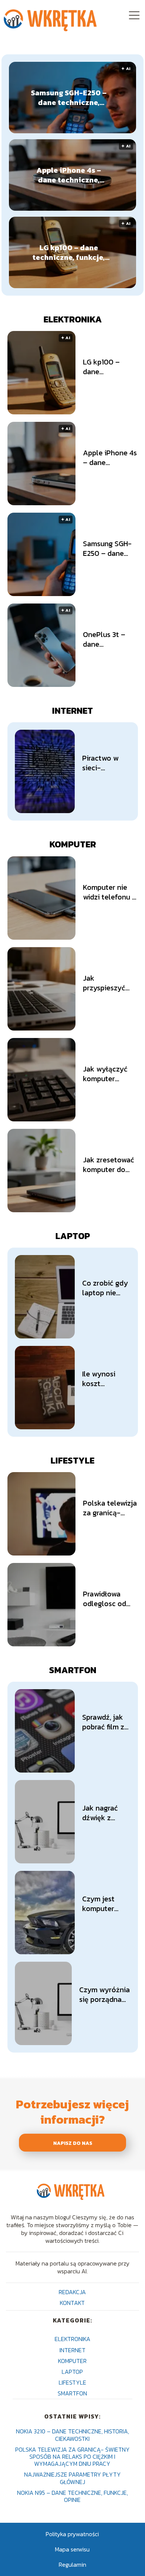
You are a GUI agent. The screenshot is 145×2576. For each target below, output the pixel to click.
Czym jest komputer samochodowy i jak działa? (106, 1904)
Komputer (73, 844)
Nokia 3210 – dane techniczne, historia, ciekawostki (72, 2435)
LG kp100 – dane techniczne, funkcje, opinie (69, 252)
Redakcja (72, 2292)
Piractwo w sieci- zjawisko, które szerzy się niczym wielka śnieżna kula (103, 763)
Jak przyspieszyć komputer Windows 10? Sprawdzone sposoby (104, 983)
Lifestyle (72, 1460)
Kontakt (72, 2303)
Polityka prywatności (72, 2534)
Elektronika (73, 319)
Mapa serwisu (72, 2549)
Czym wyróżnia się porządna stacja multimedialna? (105, 1994)
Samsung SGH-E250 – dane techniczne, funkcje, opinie (69, 98)
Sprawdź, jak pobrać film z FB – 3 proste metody (104, 1722)
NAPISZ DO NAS (73, 2143)
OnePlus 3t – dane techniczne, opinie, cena (104, 639)
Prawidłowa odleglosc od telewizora (104, 1599)
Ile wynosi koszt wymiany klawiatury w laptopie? (103, 1379)
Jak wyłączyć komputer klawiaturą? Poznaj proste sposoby (106, 1074)
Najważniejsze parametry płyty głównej (72, 2478)
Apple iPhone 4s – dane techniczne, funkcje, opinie (69, 175)
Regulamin (72, 2564)
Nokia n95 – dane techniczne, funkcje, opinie (72, 2496)
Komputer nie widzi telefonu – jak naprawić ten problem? (110, 892)
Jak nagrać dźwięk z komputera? (102, 1813)
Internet (72, 711)
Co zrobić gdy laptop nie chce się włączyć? (105, 1288)
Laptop (73, 1236)
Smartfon (73, 1670)
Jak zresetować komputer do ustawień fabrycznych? (109, 1165)
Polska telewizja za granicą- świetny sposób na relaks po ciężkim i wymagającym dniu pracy (110, 1508)
